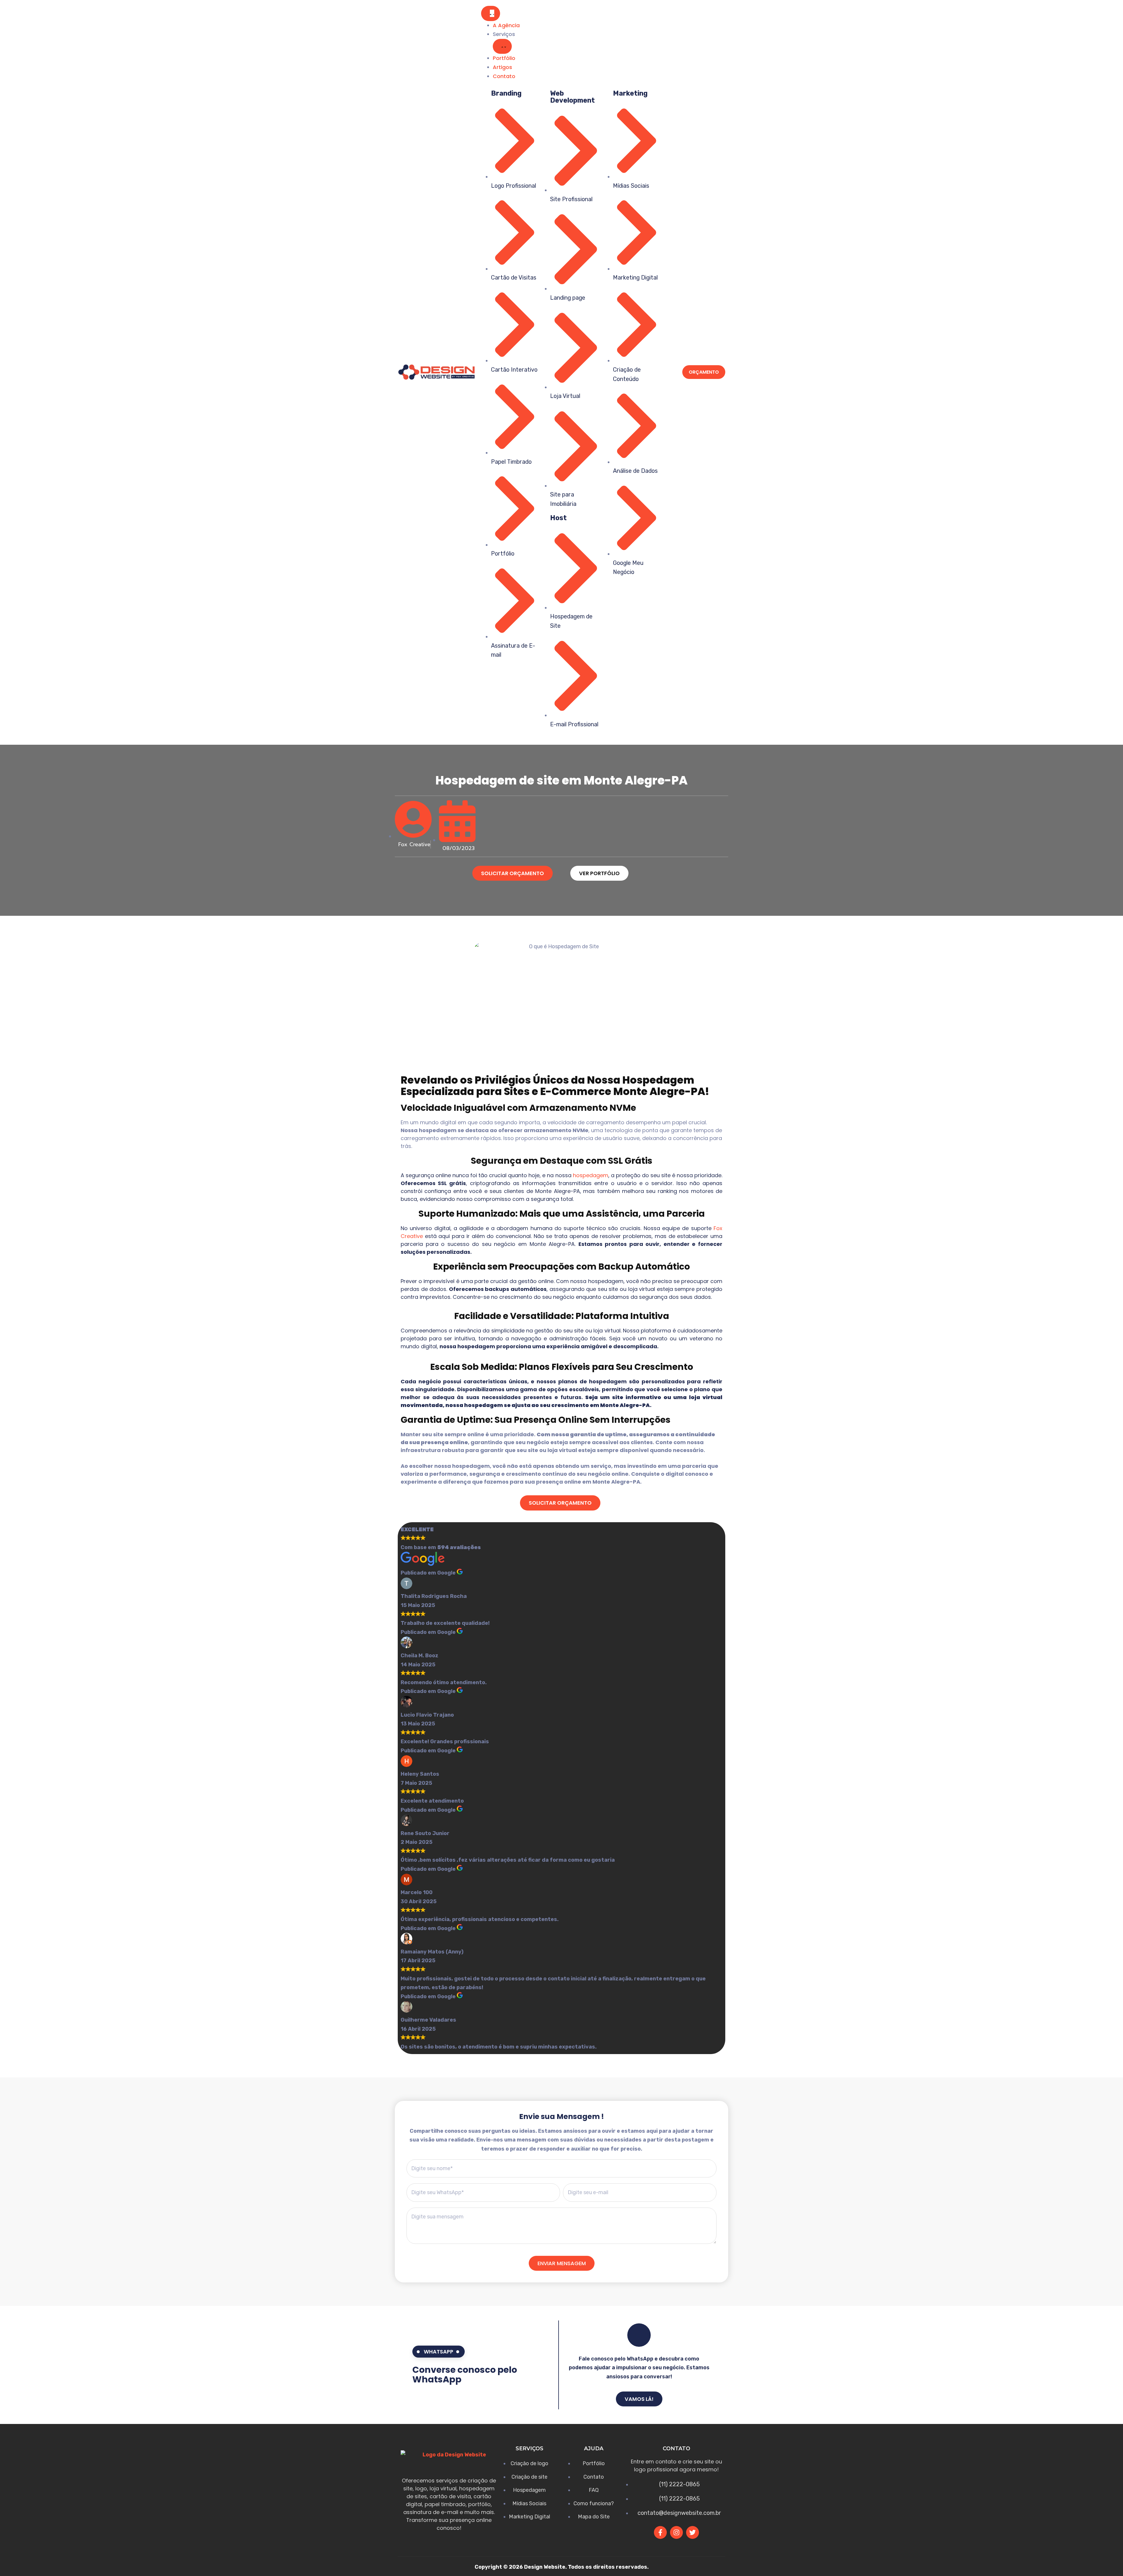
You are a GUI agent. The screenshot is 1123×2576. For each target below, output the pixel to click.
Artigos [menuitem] (502, 67)
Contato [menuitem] (504, 76)
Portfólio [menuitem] (504, 58)
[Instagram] (676, 2532)
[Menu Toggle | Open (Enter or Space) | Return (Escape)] (491, 13)
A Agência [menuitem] (506, 25)
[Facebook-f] (660, 2532)
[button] (502, 46)
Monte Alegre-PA (659, 1091)
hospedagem (591, 1175)
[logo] (436, 372)
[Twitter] (693, 2532)
